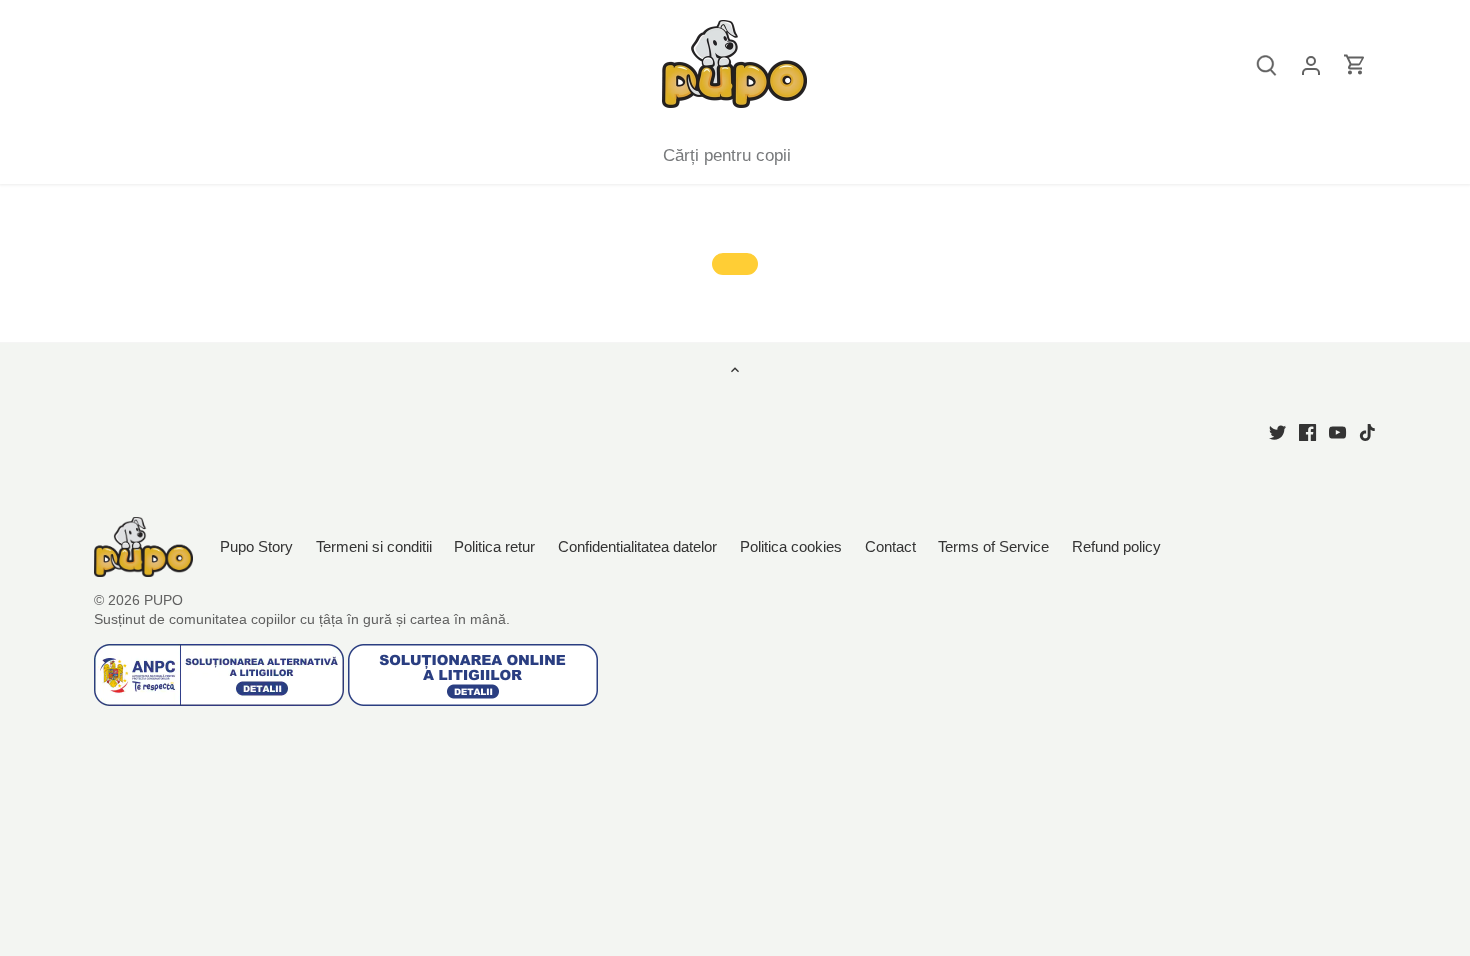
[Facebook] (1307, 431)
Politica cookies (791, 546)
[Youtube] (1337, 431)
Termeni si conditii (374, 546)
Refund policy (1116, 546)
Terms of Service (993, 546)
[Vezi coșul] (1355, 64)
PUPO (163, 600)
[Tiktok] (1367, 431)
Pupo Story (256, 546)
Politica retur (494, 546)
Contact (892, 546)
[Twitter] (1277, 431)
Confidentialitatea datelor (637, 546)
